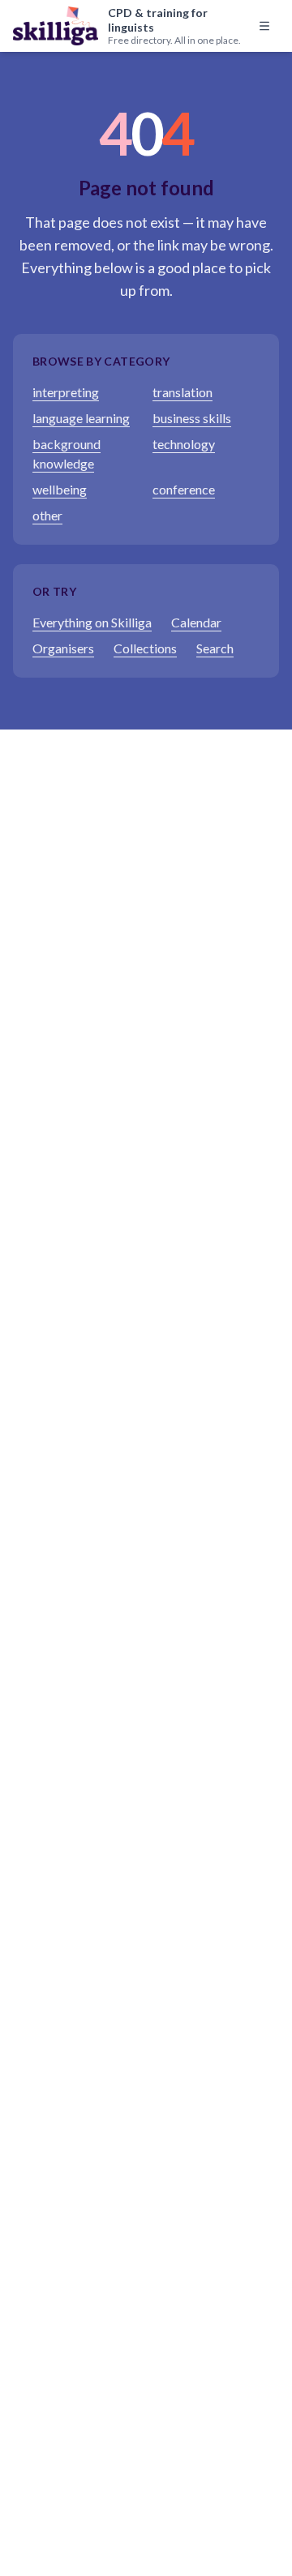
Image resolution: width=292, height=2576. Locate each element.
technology (184, 444)
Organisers (63, 648)
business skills (192, 418)
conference (184, 489)
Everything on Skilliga (92, 622)
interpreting (66, 392)
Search (215, 648)
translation (182, 392)
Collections (145, 648)
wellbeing (60, 489)
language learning (81, 418)
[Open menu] (264, 26)
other (47, 515)
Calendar (196, 622)
